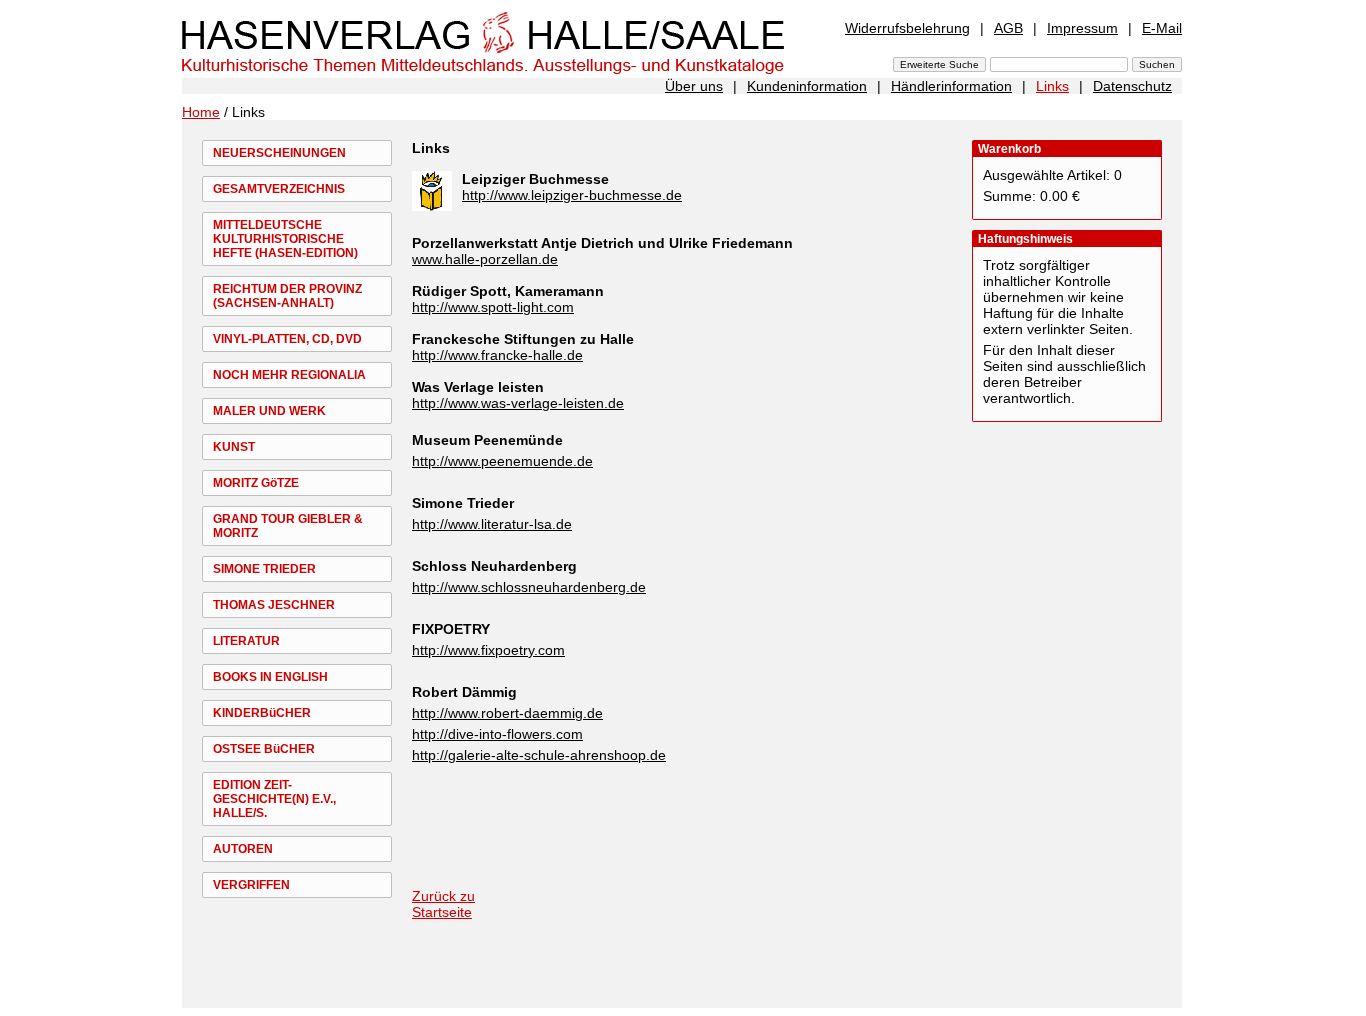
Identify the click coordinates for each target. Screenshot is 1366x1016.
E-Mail (1162, 28)
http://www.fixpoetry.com (488, 650)
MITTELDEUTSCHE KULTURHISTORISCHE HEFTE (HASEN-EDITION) (285, 239)
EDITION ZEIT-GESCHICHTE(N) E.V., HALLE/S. (274, 799)
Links (1052, 86)
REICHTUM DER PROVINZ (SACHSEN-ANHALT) (287, 296)
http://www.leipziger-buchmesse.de (572, 195)
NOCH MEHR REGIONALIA (289, 375)
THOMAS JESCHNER (274, 605)
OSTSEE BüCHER (264, 749)
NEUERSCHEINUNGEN (279, 153)
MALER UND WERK (269, 411)
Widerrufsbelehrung (907, 28)
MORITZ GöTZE (256, 483)
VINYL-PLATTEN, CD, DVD (287, 339)
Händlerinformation (951, 86)
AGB (1008, 28)
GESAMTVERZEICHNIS (279, 189)
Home (201, 112)
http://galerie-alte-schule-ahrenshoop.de (539, 755)
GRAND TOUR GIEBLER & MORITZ (288, 526)
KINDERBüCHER (262, 713)
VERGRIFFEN (251, 885)
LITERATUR (246, 641)
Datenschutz (1132, 86)
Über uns (694, 86)
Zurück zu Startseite (443, 904)
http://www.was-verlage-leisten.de (518, 403)
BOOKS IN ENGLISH (270, 677)
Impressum (1082, 28)
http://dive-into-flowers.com (497, 734)
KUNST (234, 447)
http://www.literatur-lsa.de (492, 524)
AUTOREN (243, 849)
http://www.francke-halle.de (497, 355)
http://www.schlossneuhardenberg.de (529, 587)
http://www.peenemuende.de (502, 461)
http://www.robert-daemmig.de (507, 713)
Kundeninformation (807, 86)
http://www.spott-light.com (493, 307)
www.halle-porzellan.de (485, 259)
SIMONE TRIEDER (264, 569)
